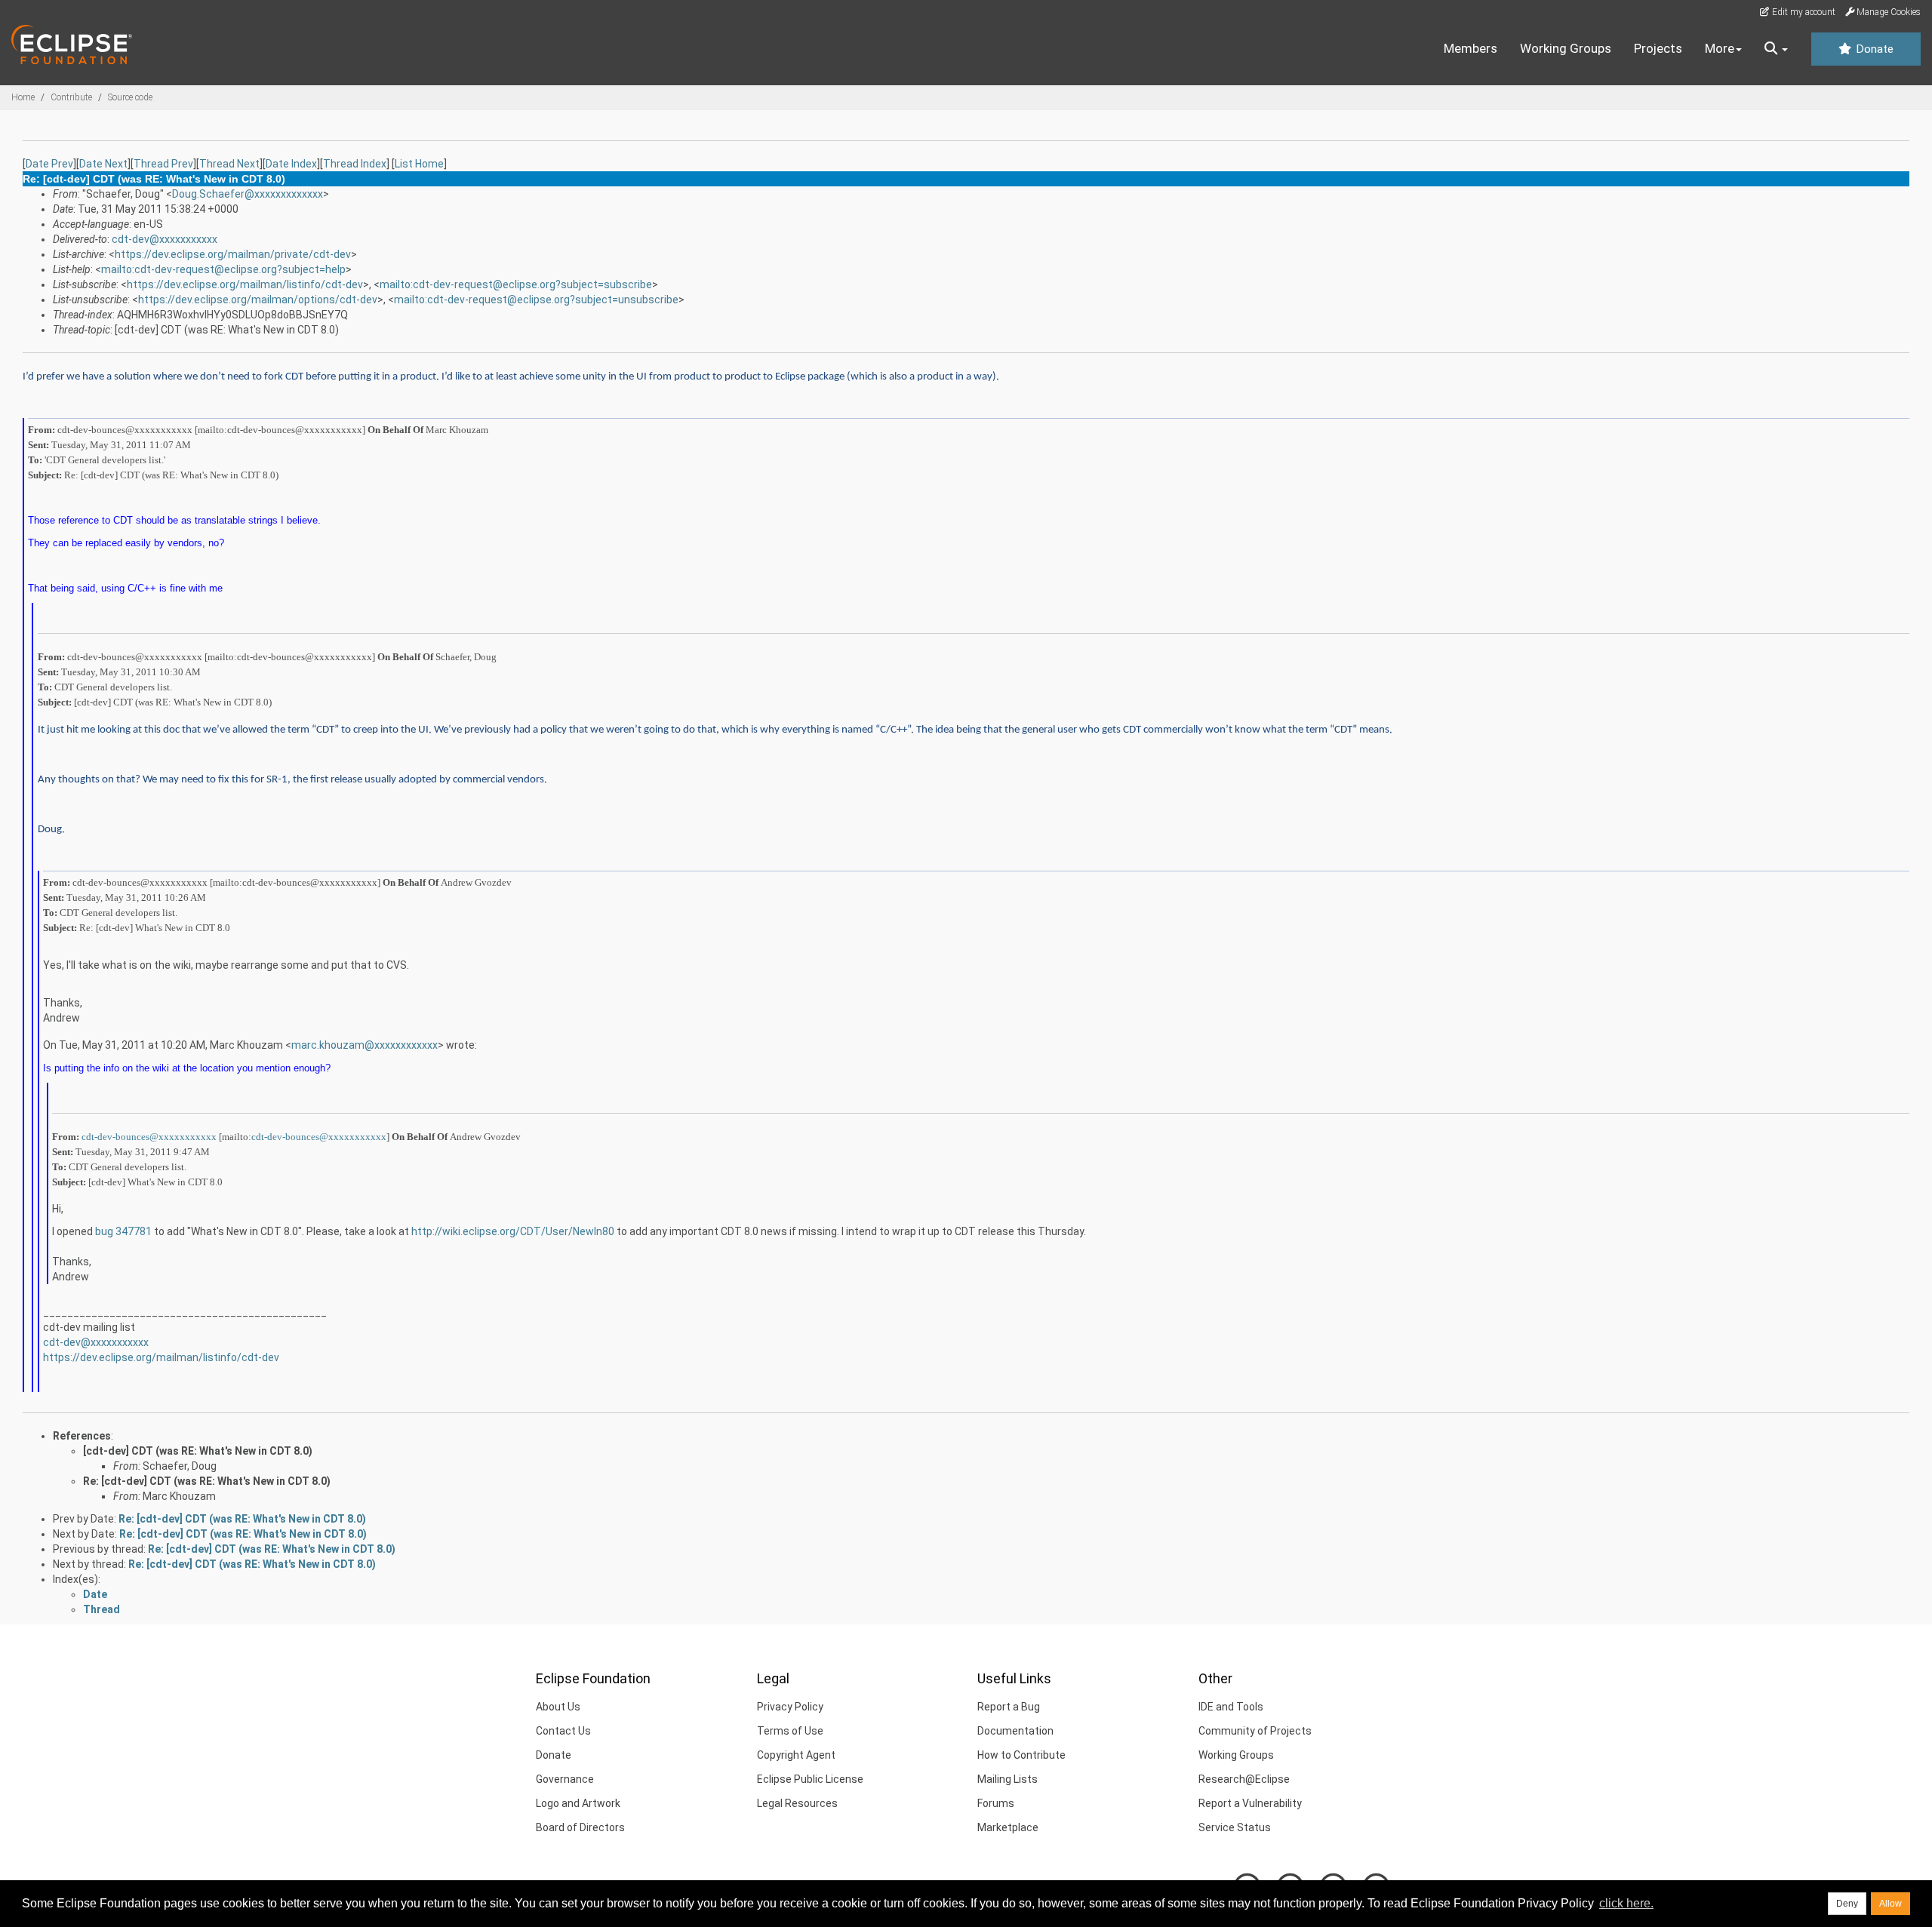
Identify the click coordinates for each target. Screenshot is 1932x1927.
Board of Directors (580, 1827)
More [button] (1720, 48)
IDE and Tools (1231, 1707)
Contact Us (563, 1731)
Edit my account (1803, 12)
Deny (1847, 1904)
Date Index (291, 164)
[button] (1776, 49)
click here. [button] (1626, 1903)
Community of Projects (1255, 1731)
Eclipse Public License (810, 1779)
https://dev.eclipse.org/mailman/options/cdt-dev (258, 300)
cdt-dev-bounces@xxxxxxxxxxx (149, 1137)
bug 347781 (123, 1231)
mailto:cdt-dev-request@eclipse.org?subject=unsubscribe (536, 300)
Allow (1890, 1904)
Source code (130, 97)
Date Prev (49, 164)
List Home (419, 164)
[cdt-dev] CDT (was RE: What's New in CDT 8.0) (198, 1451)
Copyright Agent (796, 1755)
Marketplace (1008, 1827)
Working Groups (1566, 48)
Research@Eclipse (1244, 1779)
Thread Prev (163, 164)
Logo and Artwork (578, 1803)
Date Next (103, 164)
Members (1471, 48)
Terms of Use (790, 1731)
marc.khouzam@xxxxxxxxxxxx (365, 1045)
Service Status (1235, 1827)
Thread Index (355, 164)
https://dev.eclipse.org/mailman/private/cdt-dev (233, 254)
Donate (1873, 49)
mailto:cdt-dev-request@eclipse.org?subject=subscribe (516, 284)
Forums (996, 1803)
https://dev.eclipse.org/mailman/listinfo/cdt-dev (245, 284)
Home (23, 97)
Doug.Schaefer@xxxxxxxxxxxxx (248, 194)
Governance (565, 1779)
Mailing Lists (1008, 1779)
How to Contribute (1021, 1755)
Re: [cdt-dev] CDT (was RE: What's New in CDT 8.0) (207, 1481)
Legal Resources (797, 1803)
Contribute (71, 97)
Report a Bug (1009, 1707)
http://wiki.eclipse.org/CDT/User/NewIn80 (513, 1231)
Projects (1658, 48)
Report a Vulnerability (1250, 1803)
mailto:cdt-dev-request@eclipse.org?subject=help (223, 269)
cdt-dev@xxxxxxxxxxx (165, 239)
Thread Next (229, 164)
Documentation (1015, 1731)
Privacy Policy (790, 1707)
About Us (558, 1707)
